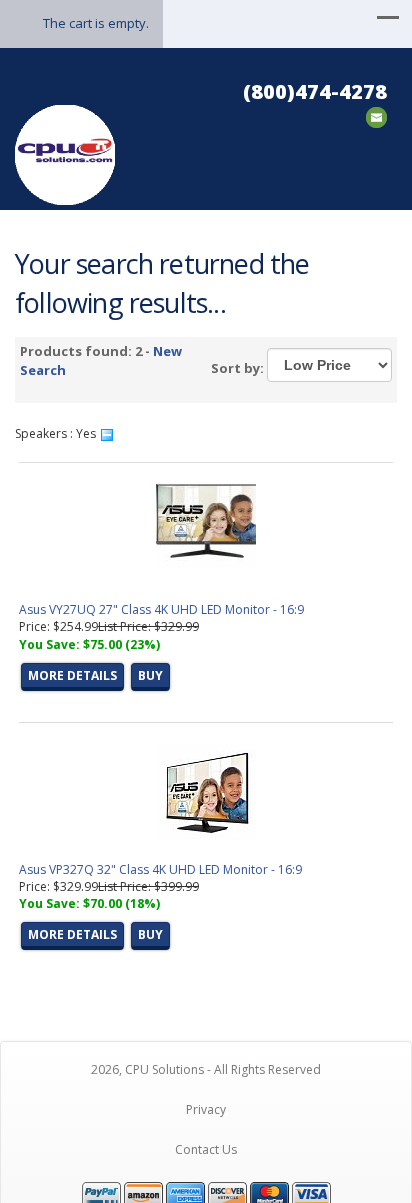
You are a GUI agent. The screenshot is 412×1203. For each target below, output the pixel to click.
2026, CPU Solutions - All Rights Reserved (206, 1069)
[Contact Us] (376, 115)
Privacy (206, 1109)
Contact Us (206, 1149)
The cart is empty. (96, 23)
